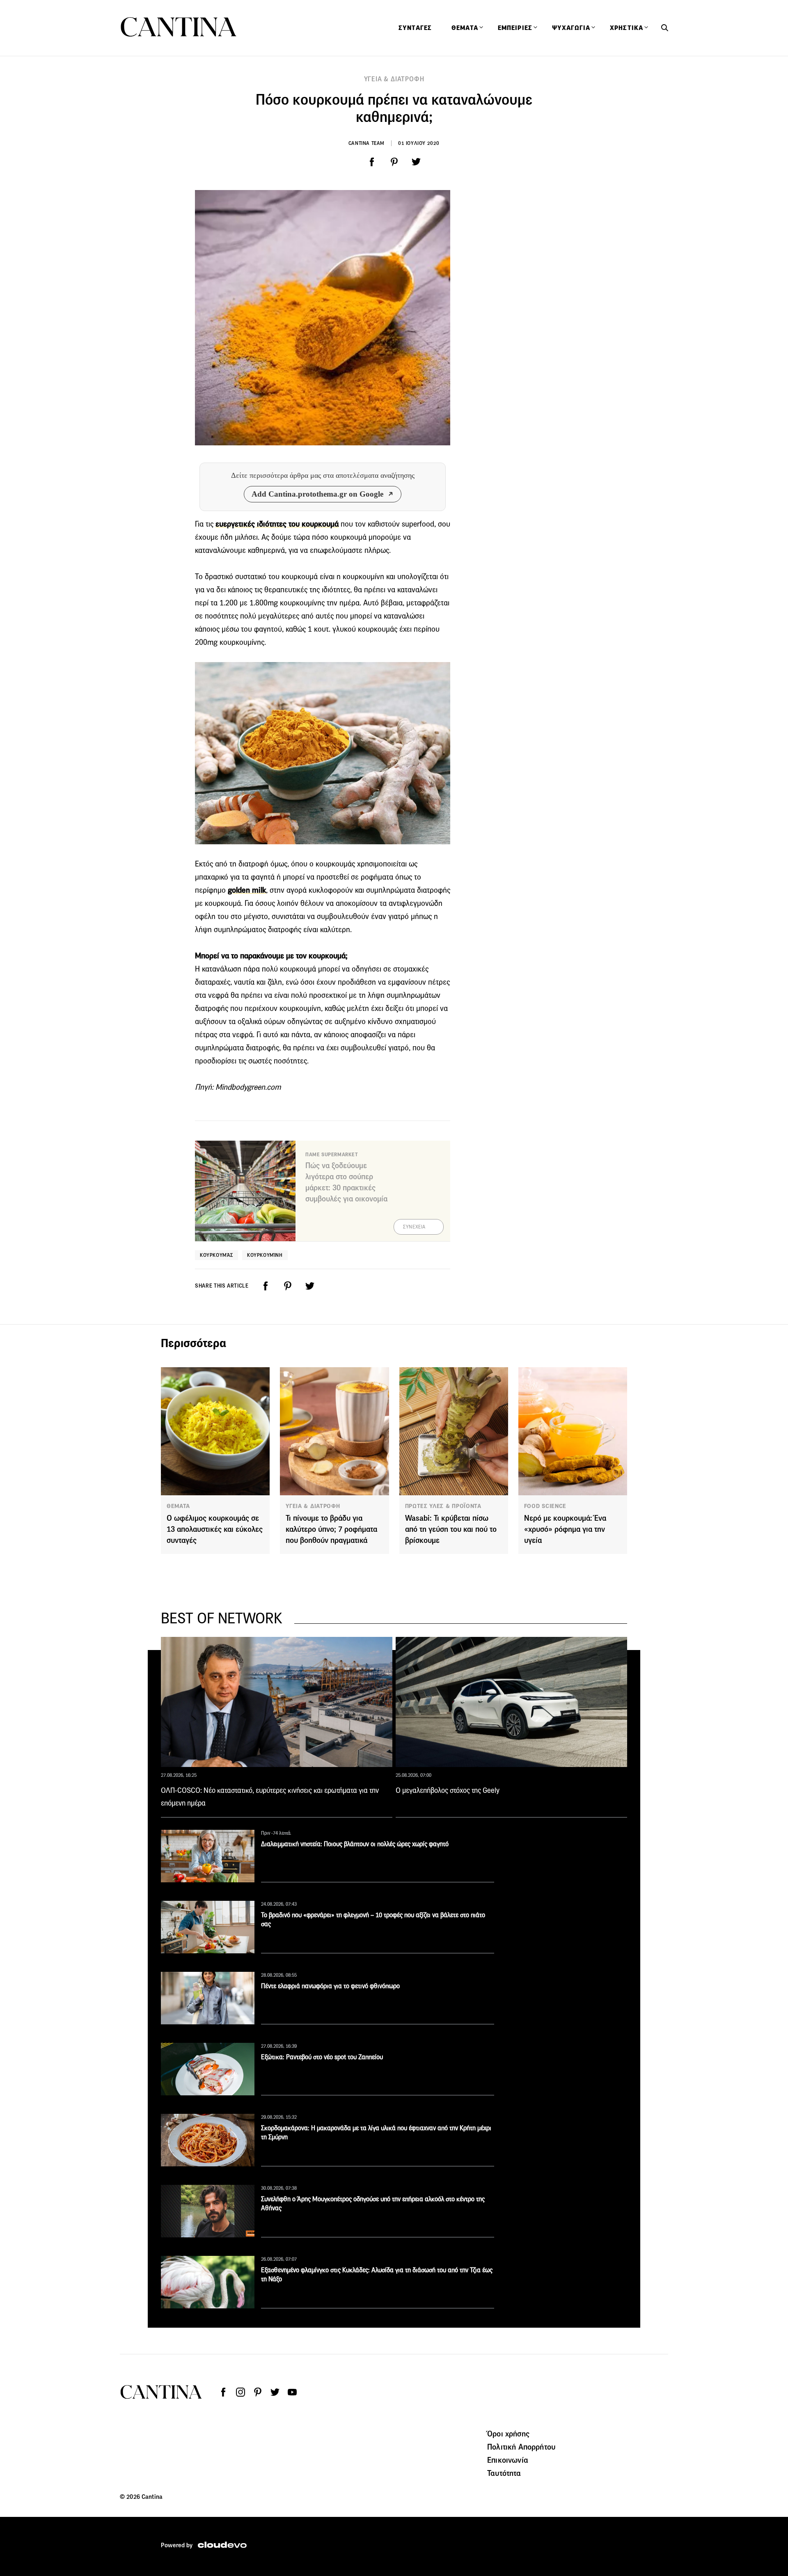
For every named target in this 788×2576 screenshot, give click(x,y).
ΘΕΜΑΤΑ (178, 1506)
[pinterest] (394, 162)
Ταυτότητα (504, 2473)
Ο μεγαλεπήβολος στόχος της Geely (448, 1790)
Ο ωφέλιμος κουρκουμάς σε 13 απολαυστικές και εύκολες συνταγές (215, 1529)
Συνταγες (415, 28)
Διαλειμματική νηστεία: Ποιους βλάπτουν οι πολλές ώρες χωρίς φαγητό (355, 1844)
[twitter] (416, 162)
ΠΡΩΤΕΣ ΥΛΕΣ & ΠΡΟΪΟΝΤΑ (443, 1506)
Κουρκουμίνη (265, 1255)
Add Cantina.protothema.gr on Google (317, 494)
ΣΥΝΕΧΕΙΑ (414, 1227)
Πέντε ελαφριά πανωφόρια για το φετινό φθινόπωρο (330, 1986)
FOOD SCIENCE (545, 1506)
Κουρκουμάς (216, 1255)
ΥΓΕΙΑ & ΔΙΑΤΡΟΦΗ (394, 79)
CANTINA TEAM (367, 143)
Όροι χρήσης (508, 2434)
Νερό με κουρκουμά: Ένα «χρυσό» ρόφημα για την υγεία (565, 1529)
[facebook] (372, 162)
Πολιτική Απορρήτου (521, 2447)
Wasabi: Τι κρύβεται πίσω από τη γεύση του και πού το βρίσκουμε (451, 1529)
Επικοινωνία (508, 2460)
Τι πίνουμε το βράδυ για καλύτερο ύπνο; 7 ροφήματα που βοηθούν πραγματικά (331, 1529)
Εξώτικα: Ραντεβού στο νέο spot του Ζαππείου (322, 2057)
